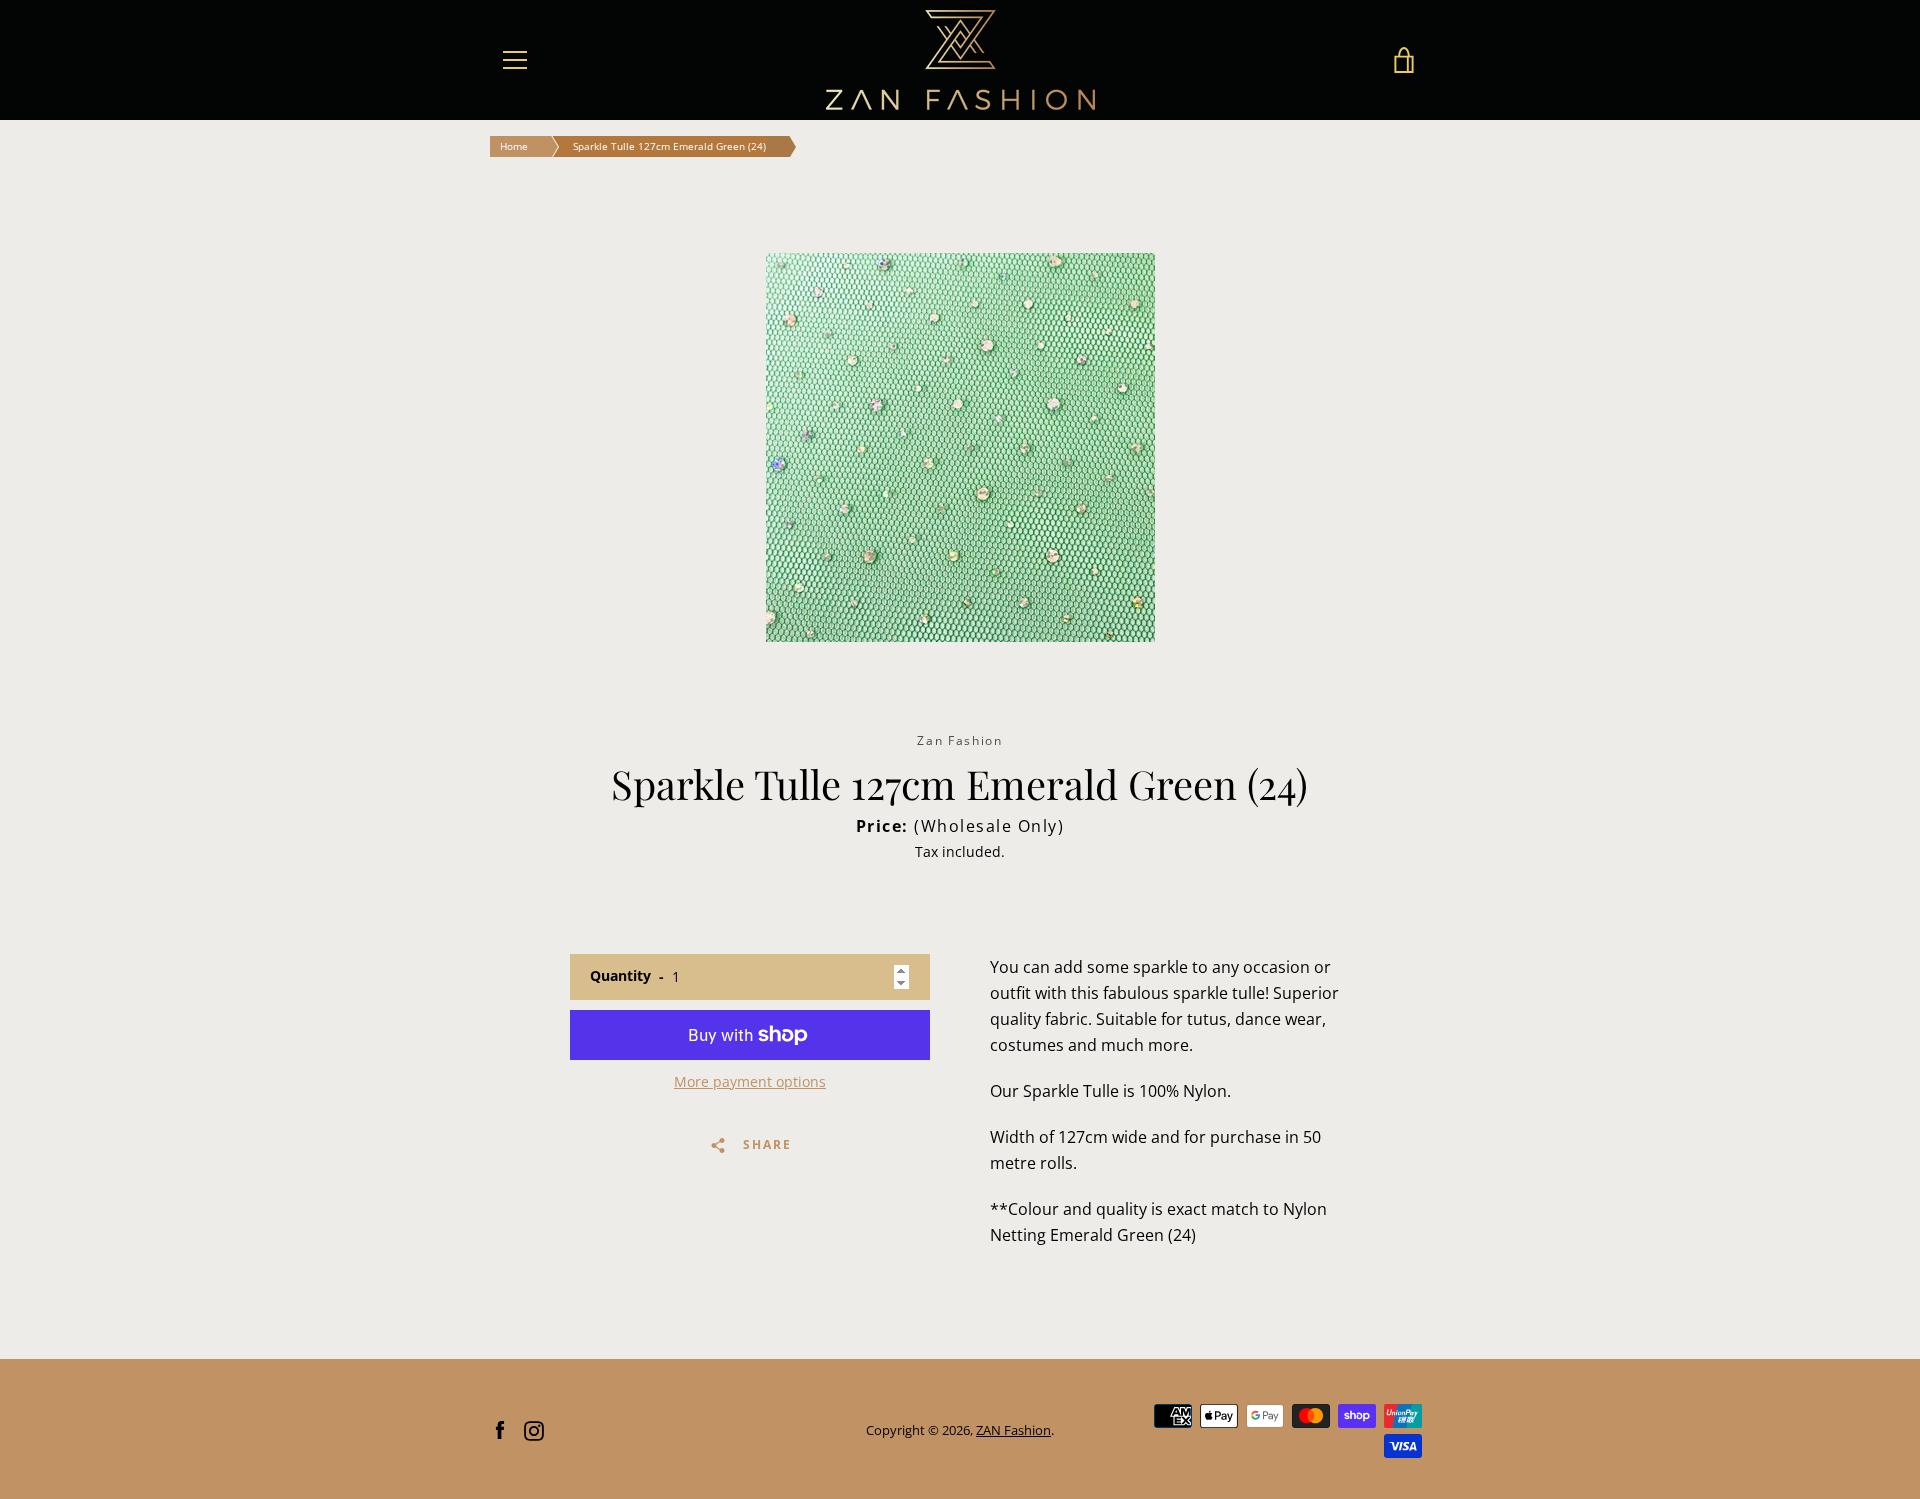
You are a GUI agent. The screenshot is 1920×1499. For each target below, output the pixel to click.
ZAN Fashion (1013, 1430)
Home (514, 146)
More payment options (750, 1081)
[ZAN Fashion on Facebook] (500, 1429)
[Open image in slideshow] (960, 447)
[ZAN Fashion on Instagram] (534, 1429)
